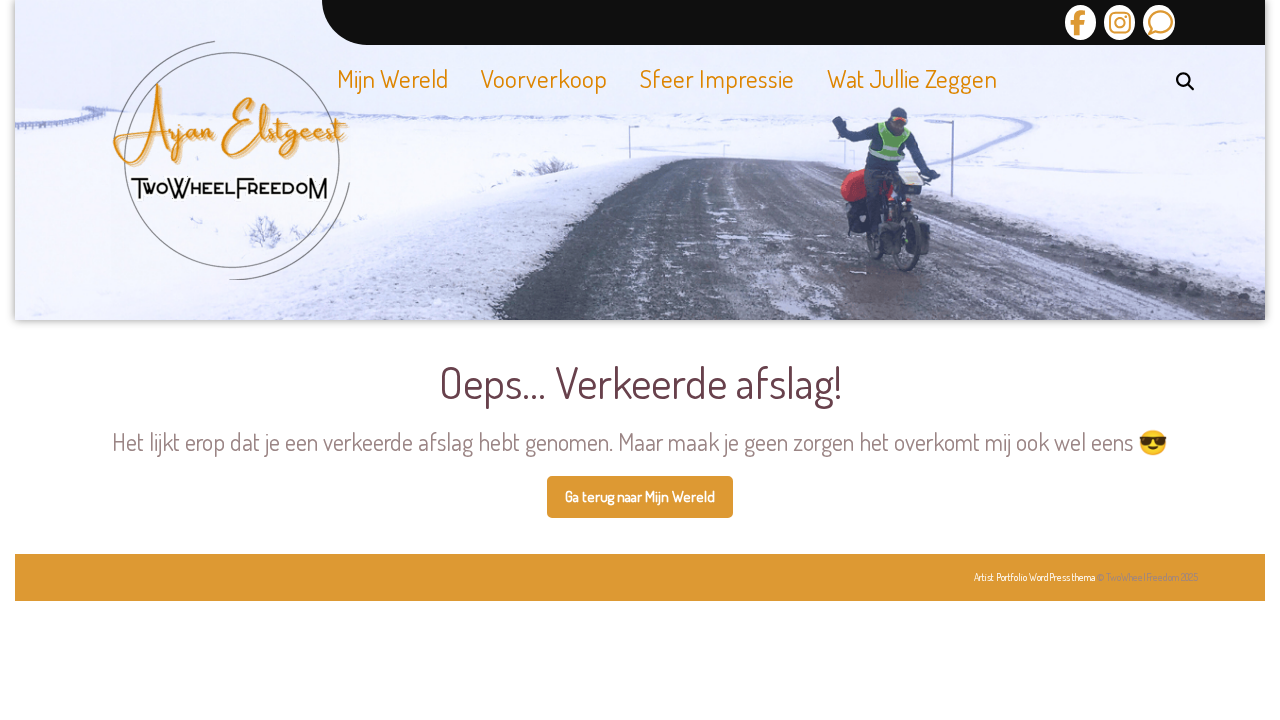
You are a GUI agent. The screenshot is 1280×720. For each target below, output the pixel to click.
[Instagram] (1117, 22)
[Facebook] (1080, 22)
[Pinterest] (1156, 22)
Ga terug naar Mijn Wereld (649, 503)
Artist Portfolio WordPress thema (1034, 577)
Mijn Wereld (392, 78)
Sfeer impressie (717, 78)
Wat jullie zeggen (912, 78)
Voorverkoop (544, 78)
